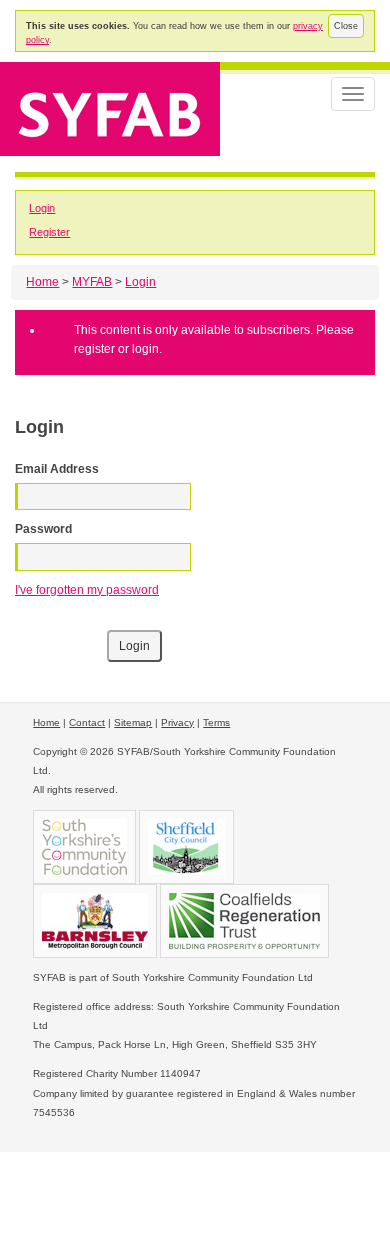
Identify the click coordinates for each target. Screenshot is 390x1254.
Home (42, 282)
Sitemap (133, 722)
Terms (216, 722)
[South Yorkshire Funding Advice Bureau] (110, 107)
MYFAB (92, 282)
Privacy (177, 722)
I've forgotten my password (87, 590)
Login (42, 208)
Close (346, 26)
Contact (87, 722)
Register (49, 232)
